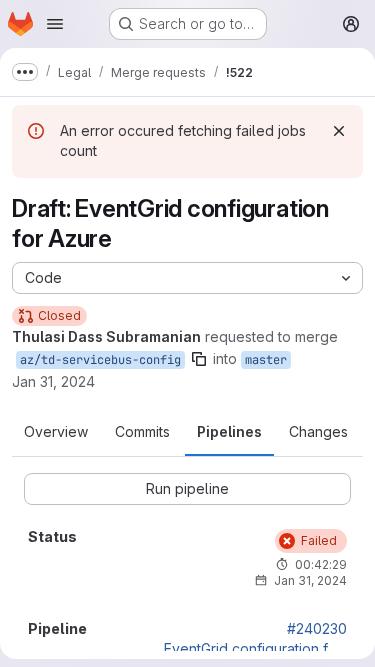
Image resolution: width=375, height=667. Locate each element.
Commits (142, 431)
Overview (56, 431)
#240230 (317, 629)
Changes (318, 431)
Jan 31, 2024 (53, 381)
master (266, 360)
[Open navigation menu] (55, 24)
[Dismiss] (339, 131)
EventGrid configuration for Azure (255, 649)
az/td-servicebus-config (100, 360)
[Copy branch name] (199, 359)
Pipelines (229, 431)
